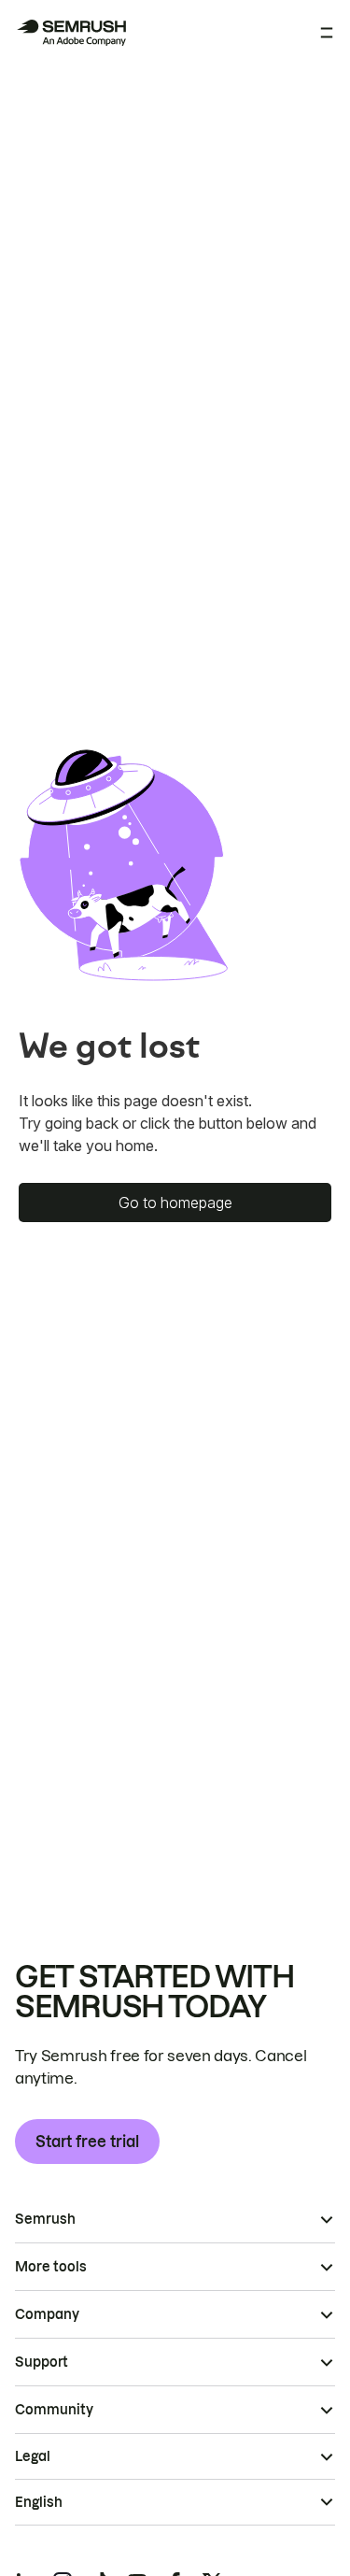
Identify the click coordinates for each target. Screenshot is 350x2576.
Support (42, 2362)
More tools (51, 2267)
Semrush (45, 2219)
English (39, 2502)
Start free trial (87, 2142)
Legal (33, 2456)
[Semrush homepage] (71, 33)
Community (54, 2410)
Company (47, 2314)
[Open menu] (327, 33)
